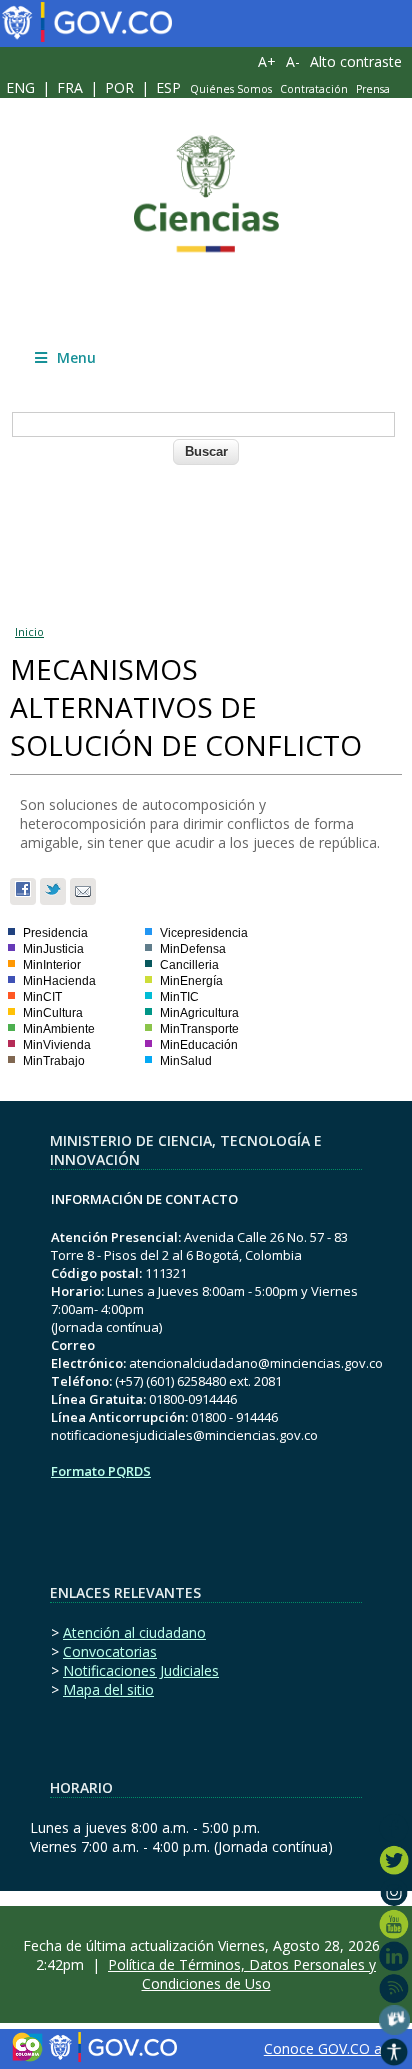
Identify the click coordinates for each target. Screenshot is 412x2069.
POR (119, 87)
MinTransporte (199, 1029)
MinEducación (199, 1045)
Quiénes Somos (231, 89)
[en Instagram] (394, 1892)
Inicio (29, 631)
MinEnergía (191, 981)
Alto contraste (356, 61)
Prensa (373, 89)
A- (293, 61)
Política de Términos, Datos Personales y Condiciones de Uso (242, 1974)
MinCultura (53, 1013)
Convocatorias (110, 1651)
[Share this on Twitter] (53, 891)
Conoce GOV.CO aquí (332, 2048)
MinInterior (52, 965)
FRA (70, 87)
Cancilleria (189, 965)
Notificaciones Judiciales (141, 1670)
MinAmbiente (59, 1029)
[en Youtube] (394, 1924)
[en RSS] (394, 1988)
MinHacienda (59, 981)
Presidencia (55, 933)
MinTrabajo (54, 1061)
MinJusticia (53, 949)
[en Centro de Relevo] (394, 2020)
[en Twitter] (394, 1860)
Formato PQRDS (101, 1471)
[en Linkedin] (394, 1956)
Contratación (314, 89)
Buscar (206, 451)
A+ (267, 61)
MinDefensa (193, 949)
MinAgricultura (199, 1013)
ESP (168, 87)
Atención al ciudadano (134, 1632)
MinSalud (186, 1061)
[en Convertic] (394, 2052)
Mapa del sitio (108, 1689)
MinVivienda (57, 1045)
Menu (76, 357)
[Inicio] (206, 194)
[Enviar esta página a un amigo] (83, 891)
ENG (20, 87)
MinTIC (179, 997)
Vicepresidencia (204, 933)
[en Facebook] (394, 1828)
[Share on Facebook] (23, 891)
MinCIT (42, 997)
